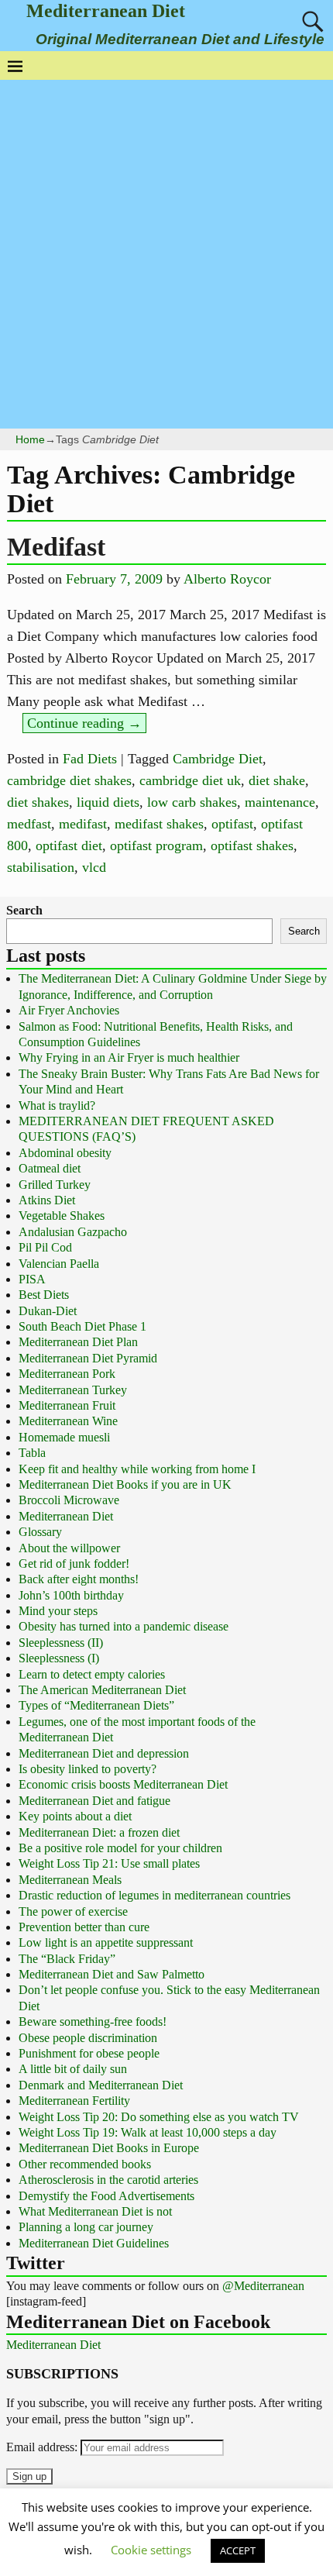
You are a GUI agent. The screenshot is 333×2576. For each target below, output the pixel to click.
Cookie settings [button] (151, 2550)
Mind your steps (58, 1611)
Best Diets (44, 1295)
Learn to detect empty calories (92, 1674)
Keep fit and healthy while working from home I (137, 1469)
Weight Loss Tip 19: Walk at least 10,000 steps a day (148, 2132)
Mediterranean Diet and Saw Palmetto (112, 1974)
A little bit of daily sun (73, 2069)
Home (30, 439)
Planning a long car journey (86, 2227)
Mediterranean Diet (106, 11)
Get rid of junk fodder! (74, 1564)
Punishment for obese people (89, 2053)
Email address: (43, 2447)
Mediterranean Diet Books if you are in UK (125, 1484)
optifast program (156, 845)
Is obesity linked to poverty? (88, 1769)
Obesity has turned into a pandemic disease (124, 1626)
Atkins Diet (47, 1200)
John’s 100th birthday (71, 1595)
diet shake (277, 780)
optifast (232, 824)
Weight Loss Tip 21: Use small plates (109, 1863)
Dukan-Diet (48, 1311)
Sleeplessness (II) (61, 1643)
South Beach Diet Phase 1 (82, 1326)
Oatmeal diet (50, 1168)
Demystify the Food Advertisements (106, 2196)
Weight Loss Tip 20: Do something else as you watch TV (159, 2117)
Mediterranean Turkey (73, 1390)
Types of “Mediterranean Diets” (96, 1705)
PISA (32, 1279)
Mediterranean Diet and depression (104, 1753)
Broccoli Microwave (69, 1500)
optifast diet (69, 845)
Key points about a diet (75, 1816)
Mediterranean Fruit (67, 1405)
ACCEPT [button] (238, 2550)
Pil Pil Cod (45, 1247)
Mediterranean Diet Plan (78, 1342)
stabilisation (41, 867)
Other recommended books (85, 2164)
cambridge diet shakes (69, 780)
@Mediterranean (263, 2286)
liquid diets (108, 802)
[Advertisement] (166, 254)
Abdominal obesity (65, 1153)
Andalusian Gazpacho (73, 1232)
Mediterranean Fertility (74, 2101)
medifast (83, 824)
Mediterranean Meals (70, 1880)
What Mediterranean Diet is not (95, 2211)
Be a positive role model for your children (120, 1848)
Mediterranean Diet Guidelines (94, 2243)
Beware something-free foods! (93, 2022)
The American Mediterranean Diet (102, 1690)
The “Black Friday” (67, 1959)
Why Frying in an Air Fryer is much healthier (129, 1057)
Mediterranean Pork (67, 1374)
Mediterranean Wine (68, 1421)
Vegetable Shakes (62, 1216)
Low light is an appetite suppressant (106, 1942)
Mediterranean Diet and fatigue (94, 1801)
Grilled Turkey (55, 1185)
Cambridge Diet (218, 759)
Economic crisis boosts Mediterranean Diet (123, 1784)
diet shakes (38, 802)
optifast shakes (252, 845)
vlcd (94, 867)
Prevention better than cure (84, 1927)
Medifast (56, 547)
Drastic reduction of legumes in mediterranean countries (154, 1895)
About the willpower (69, 1548)
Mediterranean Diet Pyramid (88, 1358)
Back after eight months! (79, 1579)
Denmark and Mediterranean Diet (101, 2085)
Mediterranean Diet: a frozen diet (99, 1832)
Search (24, 910)
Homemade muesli (64, 1437)
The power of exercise (73, 1911)
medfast (29, 824)
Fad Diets (90, 759)
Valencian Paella (59, 1264)
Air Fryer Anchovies (69, 1010)
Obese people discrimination (88, 2038)
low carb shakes (192, 802)
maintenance (280, 802)
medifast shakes (159, 824)
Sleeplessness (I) (59, 1658)
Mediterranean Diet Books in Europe (109, 2148)
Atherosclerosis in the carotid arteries (108, 2180)
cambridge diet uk (190, 780)
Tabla (32, 1453)
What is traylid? (57, 1105)
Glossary (40, 1532)
